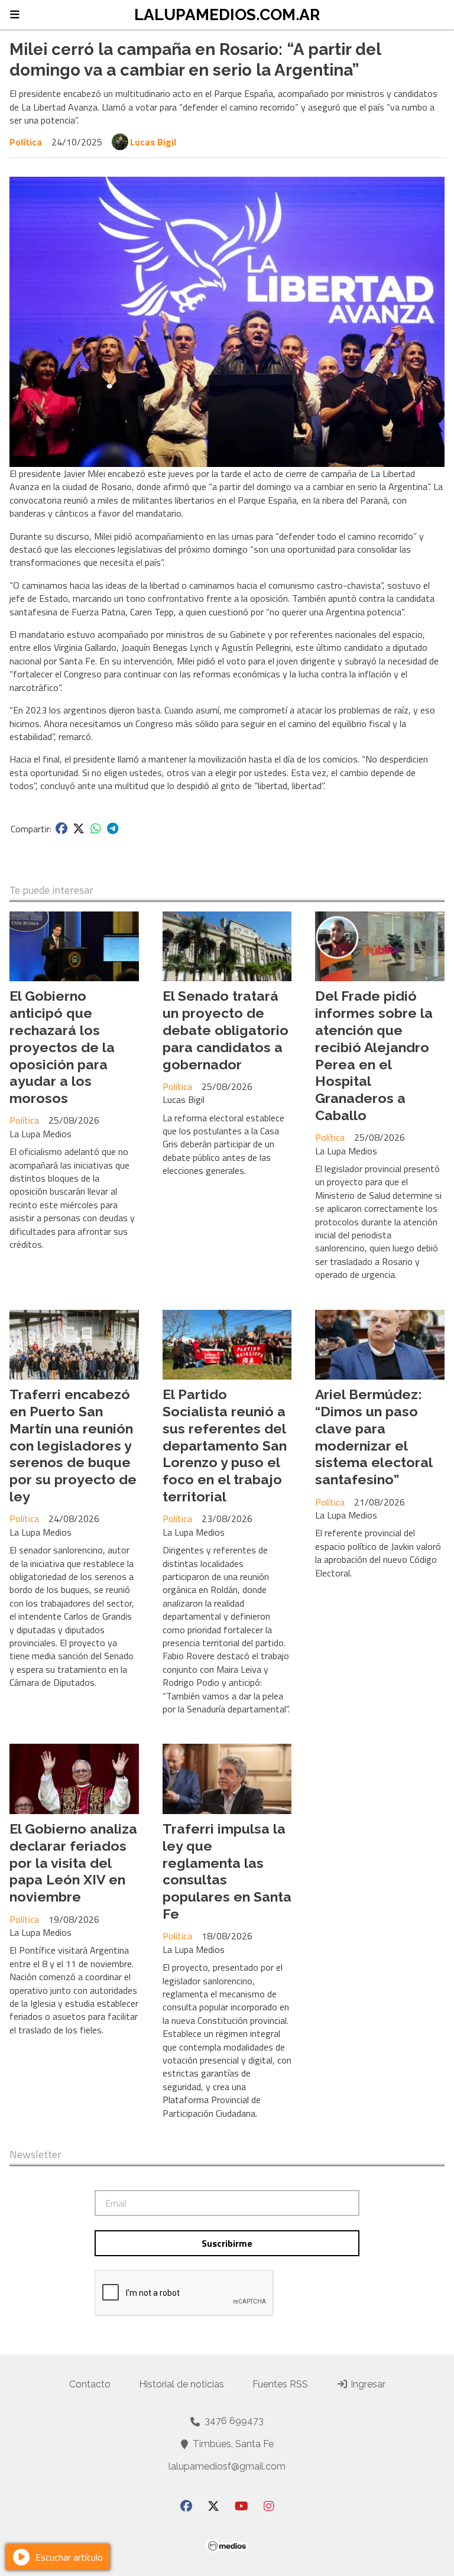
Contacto (90, 2384)
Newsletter (35, 2155)
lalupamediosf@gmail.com (227, 2466)
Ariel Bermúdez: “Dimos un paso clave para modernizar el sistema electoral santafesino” (374, 1437)
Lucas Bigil (153, 142)
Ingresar (367, 2384)
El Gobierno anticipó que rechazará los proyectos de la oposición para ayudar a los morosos (62, 1047)
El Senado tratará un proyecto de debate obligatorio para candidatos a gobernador (226, 1030)
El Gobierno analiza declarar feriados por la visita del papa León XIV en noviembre (73, 1863)
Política (26, 142)
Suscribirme (227, 2243)
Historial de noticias (181, 2384)
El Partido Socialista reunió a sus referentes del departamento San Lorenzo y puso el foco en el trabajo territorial (225, 1445)
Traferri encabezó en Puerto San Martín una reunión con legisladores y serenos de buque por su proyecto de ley (73, 1445)
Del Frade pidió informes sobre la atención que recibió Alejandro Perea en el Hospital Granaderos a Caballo (374, 1055)
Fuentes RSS (280, 2384)
